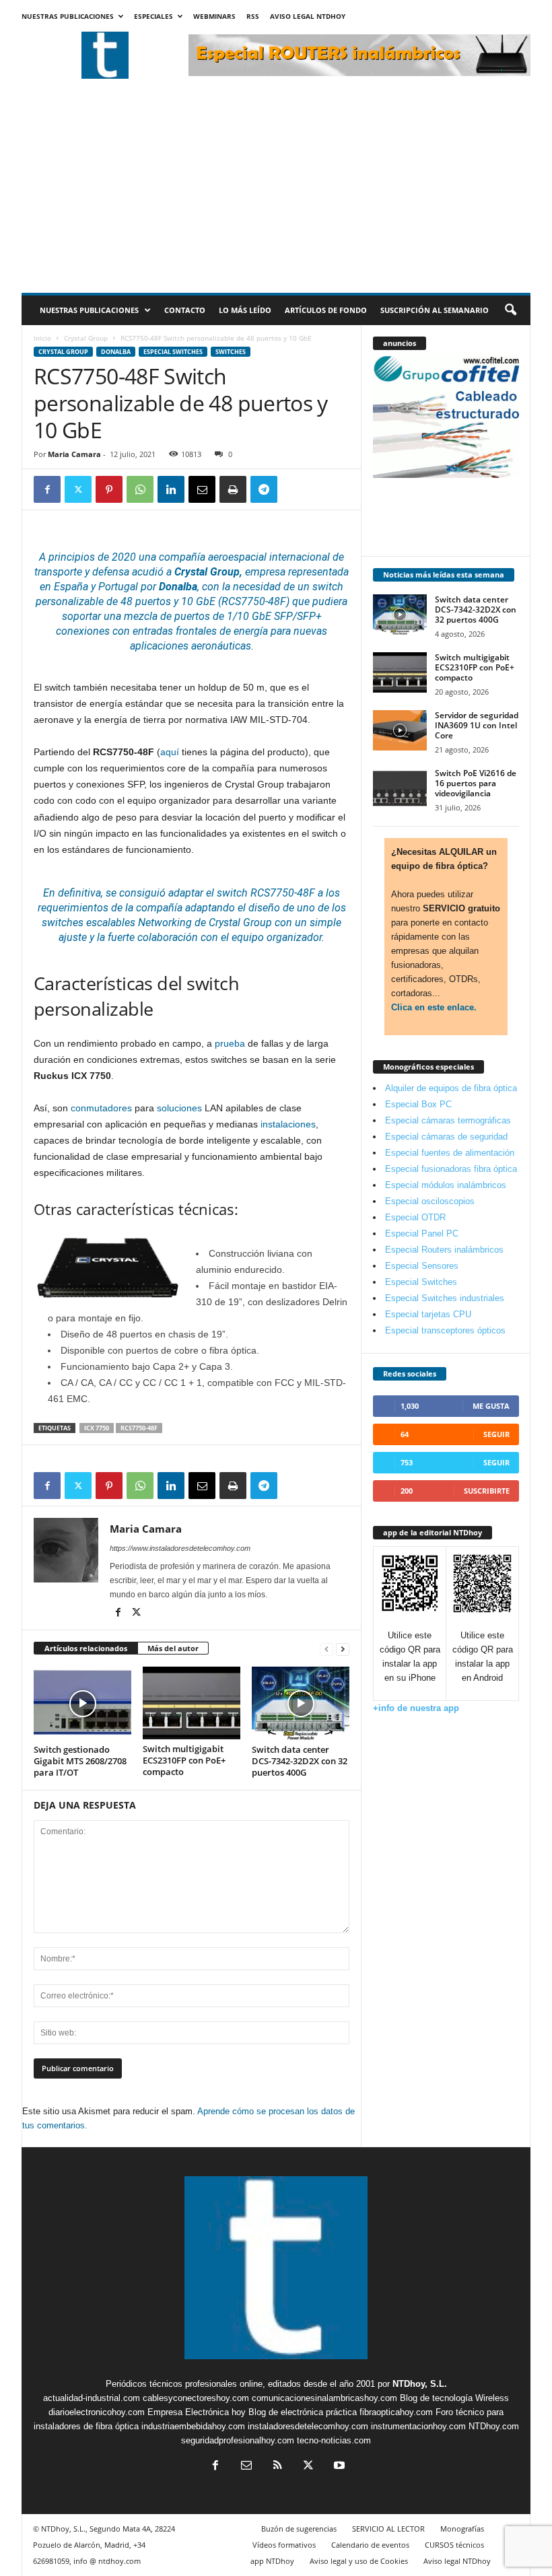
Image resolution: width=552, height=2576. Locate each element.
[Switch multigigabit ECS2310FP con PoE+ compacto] (192, 1703)
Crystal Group (86, 338)
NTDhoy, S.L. (420, 2384)
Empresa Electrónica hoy (197, 2412)
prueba (230, 1043)
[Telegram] (264, 489)
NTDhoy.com (494, 2426)
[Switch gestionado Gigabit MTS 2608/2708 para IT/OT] (82, 1703)
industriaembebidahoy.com (193, 2426)
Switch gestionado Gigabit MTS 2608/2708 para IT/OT (80, 1761)
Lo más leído (245, 310)
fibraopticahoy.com (396, 2412)
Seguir (496, 1434)
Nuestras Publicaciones (68, 16)
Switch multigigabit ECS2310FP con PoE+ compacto (184, 1760)
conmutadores (101, 1108)
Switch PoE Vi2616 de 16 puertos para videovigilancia (476, 783)
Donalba (116, 352)
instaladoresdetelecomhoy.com (308, 2426)
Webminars (214, 16)
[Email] (202, 489)
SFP (283, 616)
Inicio (42, 338)
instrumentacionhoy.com (418, 2426)
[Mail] (246, 2467)
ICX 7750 (97, 1428)
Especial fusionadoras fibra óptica (451, 1169)
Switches (231, 352)
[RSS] (277, 2467)
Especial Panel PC (422, 1233)
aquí (170, 752)
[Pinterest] (109, 489)
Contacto (185, 310)
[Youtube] (338, 2467)
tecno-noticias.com (334, 2440)
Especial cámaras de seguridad (446, 1137)
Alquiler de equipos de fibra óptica (451, 1088)
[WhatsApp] (140, 489)
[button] (510, 310)
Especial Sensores (422, 1266)
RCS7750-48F (139, 1428)
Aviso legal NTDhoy (308, 16)
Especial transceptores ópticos (445, 1330)
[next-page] (343, 1649)
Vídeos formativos (284, 2545)
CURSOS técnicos (454, 2545)
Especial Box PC (418, 1104)
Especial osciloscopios (430, 1201)
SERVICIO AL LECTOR (388, 2529)
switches (63, 923)
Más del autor (173, 1648)
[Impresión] (233, 489)
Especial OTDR (415, 1217)
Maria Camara (74, 454)
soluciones (179, 1108)
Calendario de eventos (370, 2545)
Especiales (153, 16)
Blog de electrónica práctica (303, 2412)
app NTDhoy (272, 2561)
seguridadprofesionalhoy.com (238, 2440)
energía (251, 631)
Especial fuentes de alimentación (450, 1153)
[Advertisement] (276, 192)
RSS (253, 16)
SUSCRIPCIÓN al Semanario (435, 310)
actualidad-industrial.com (92, 2398)
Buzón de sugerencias (299, 2529)
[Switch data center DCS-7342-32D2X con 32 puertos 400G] (301, 1703)
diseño (264, 908)
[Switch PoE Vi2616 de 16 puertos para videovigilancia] (400, 788)
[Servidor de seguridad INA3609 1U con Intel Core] (400, 730)
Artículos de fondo (326, 310)
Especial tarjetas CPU (428, 1314)
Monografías (462, 2529)
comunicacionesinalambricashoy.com (324, 2398)
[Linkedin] (171, 489)
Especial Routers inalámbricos (444, 1250)
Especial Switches (173, 352)
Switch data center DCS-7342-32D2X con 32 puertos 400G (300, 1761)
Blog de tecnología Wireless (454, 2398)
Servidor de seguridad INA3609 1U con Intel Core (477, 725)
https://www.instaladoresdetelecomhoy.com (180, 1548)
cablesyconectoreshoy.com (196, 2398)
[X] (78, 489)
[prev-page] (326, 1649)
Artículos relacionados (86, 1648)
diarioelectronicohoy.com (97, 2412)
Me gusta (491, 1406)
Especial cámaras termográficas (448, 1120)
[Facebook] (47, 489)
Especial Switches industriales (445, 1298)
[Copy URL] (295, 489)
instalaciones (288, 1124)
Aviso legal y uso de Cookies (359, 2561)
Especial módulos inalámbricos (446, 1185)
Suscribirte (487, 1491)
